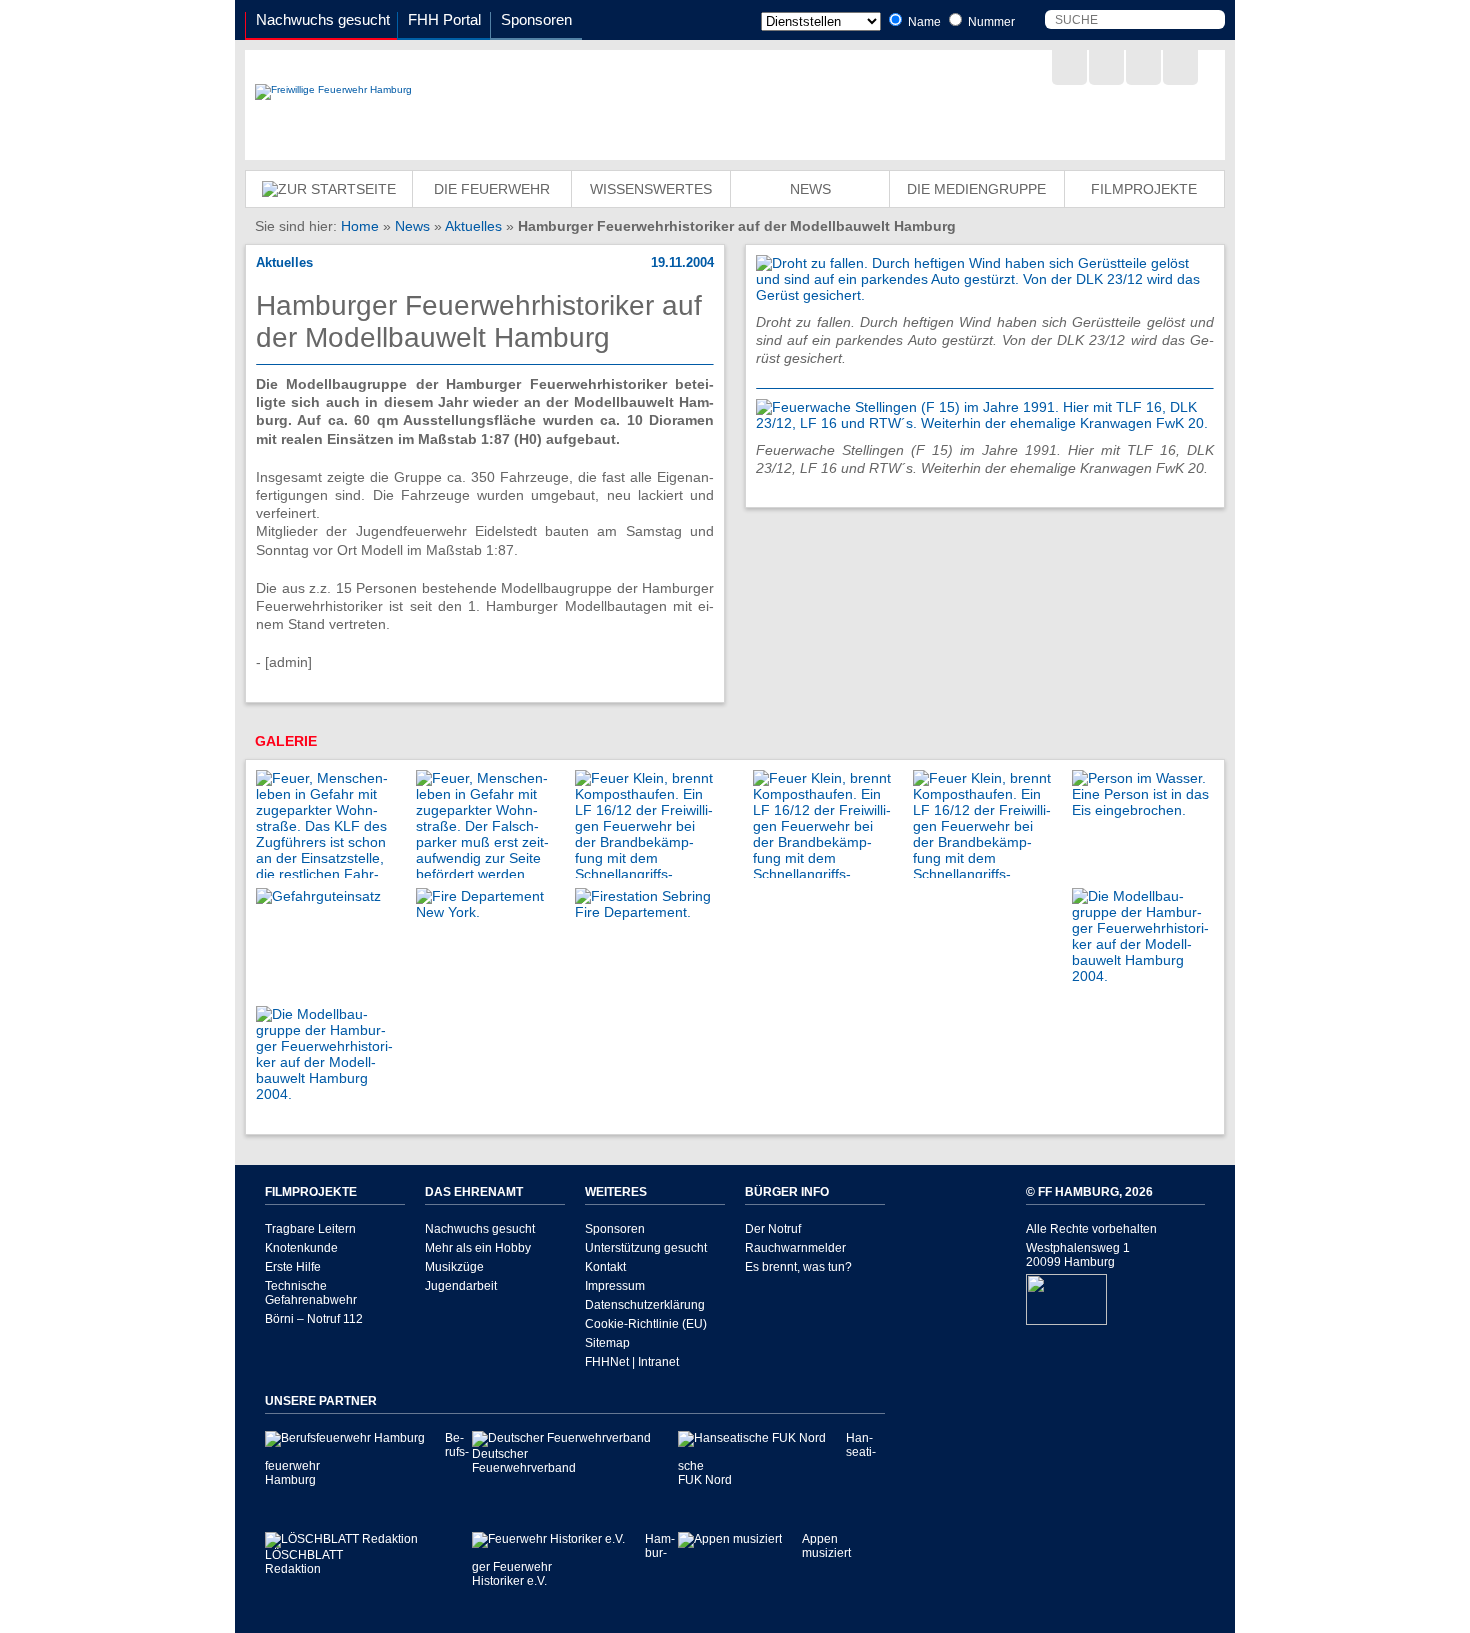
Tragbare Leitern (310, 1229)
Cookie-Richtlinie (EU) (646, 1324)
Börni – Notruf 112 (314, 1319)
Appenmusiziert (826, 1546)
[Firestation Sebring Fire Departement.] (645, 912)
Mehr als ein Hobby (478, 1248)
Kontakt (605, 1267)
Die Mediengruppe (976, 189)
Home (360, 226)
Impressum (615, 1286)
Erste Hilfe (293, 1267)
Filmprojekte (1144, 189)
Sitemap (607, 1343)
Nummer (990, 22)
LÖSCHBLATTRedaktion (304, 1562)
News (810, 189)
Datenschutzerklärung (645, 1305)
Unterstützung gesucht (646, 1248)
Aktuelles (473, 226)
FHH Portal (444, 20)
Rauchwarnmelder (795, 1248)
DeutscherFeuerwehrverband (524, 1461)
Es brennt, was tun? (798, 1267)
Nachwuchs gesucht (323, 20)
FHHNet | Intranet (632, 1362)
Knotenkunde (301, 1248)
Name (923, 22)
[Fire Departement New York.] (486, 912)
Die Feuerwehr (492, 189)
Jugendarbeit (461, 1286)
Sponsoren (536, 20)
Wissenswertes (651, 189)
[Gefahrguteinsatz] (318, 896)
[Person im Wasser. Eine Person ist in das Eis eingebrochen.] (1142, 810)
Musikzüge (454, 1267)
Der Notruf (773, 1229)
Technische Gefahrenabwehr (311, 1293)
